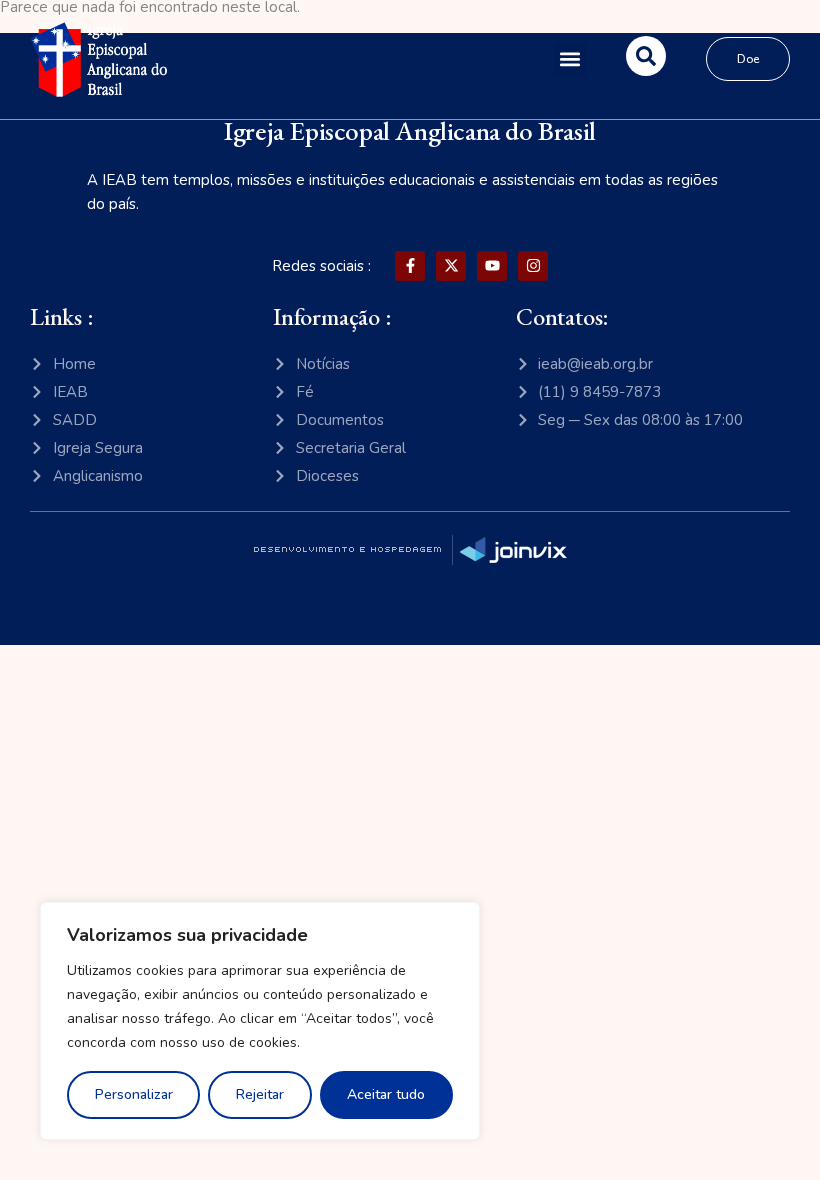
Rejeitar (260, 1094)
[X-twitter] (451, 266)
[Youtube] (492, 266)
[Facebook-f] (410, 266)
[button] (570, 59)
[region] (260, 1021)
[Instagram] (533, 266)
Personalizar (134, 1094)
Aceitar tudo (386, 1094)
